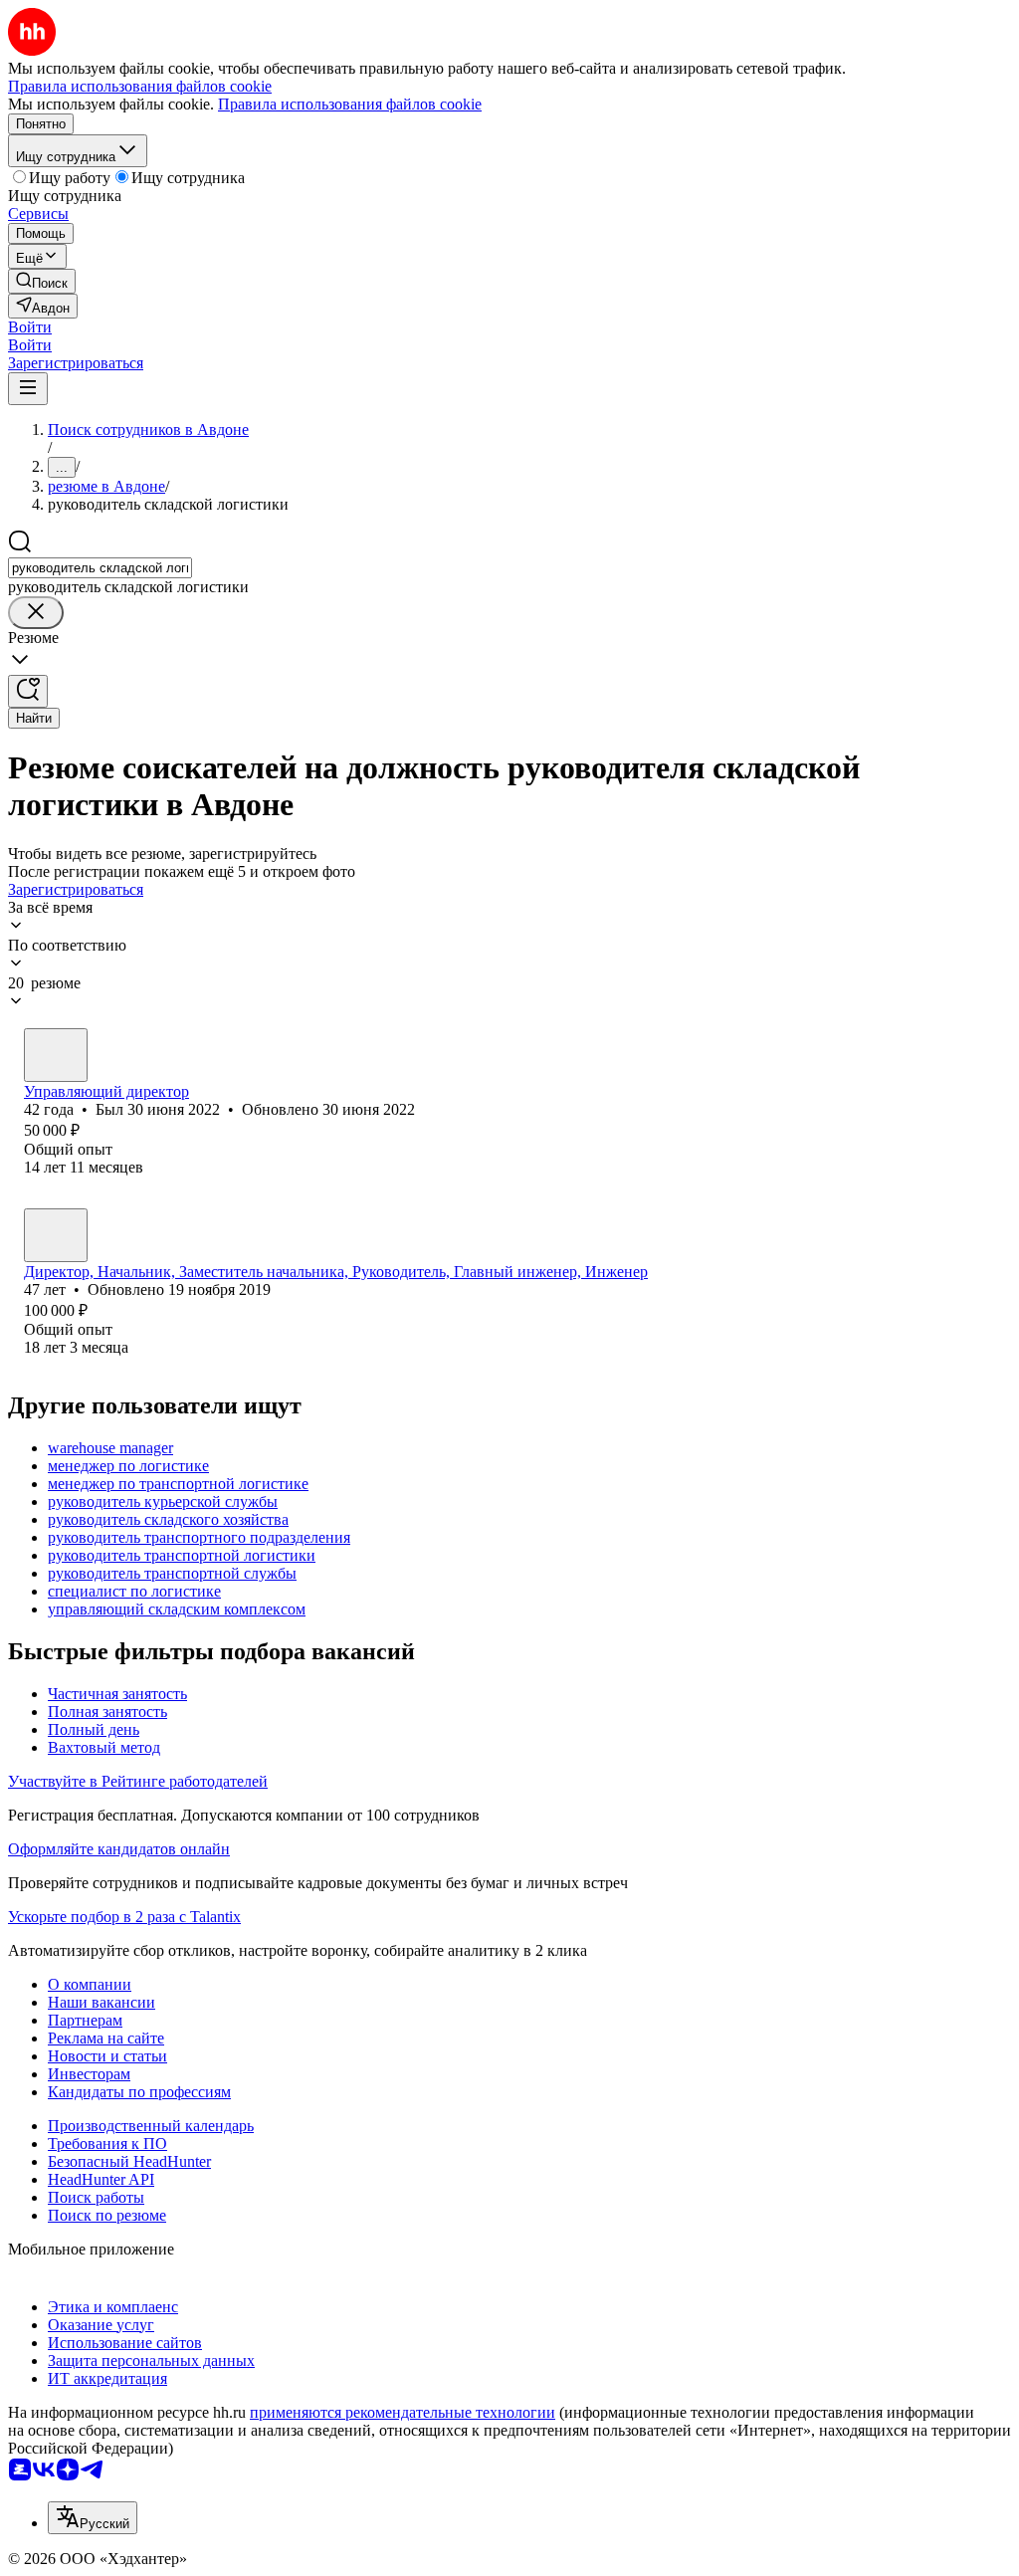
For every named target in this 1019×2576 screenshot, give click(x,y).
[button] (30, 327)
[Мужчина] (56, 1055)
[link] (42, 281)
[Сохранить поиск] (28, 691)
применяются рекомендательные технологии (403, 2412)
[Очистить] (36, 613)
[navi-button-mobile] (28, 389)
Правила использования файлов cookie (350, 104)
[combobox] (100, 568)
